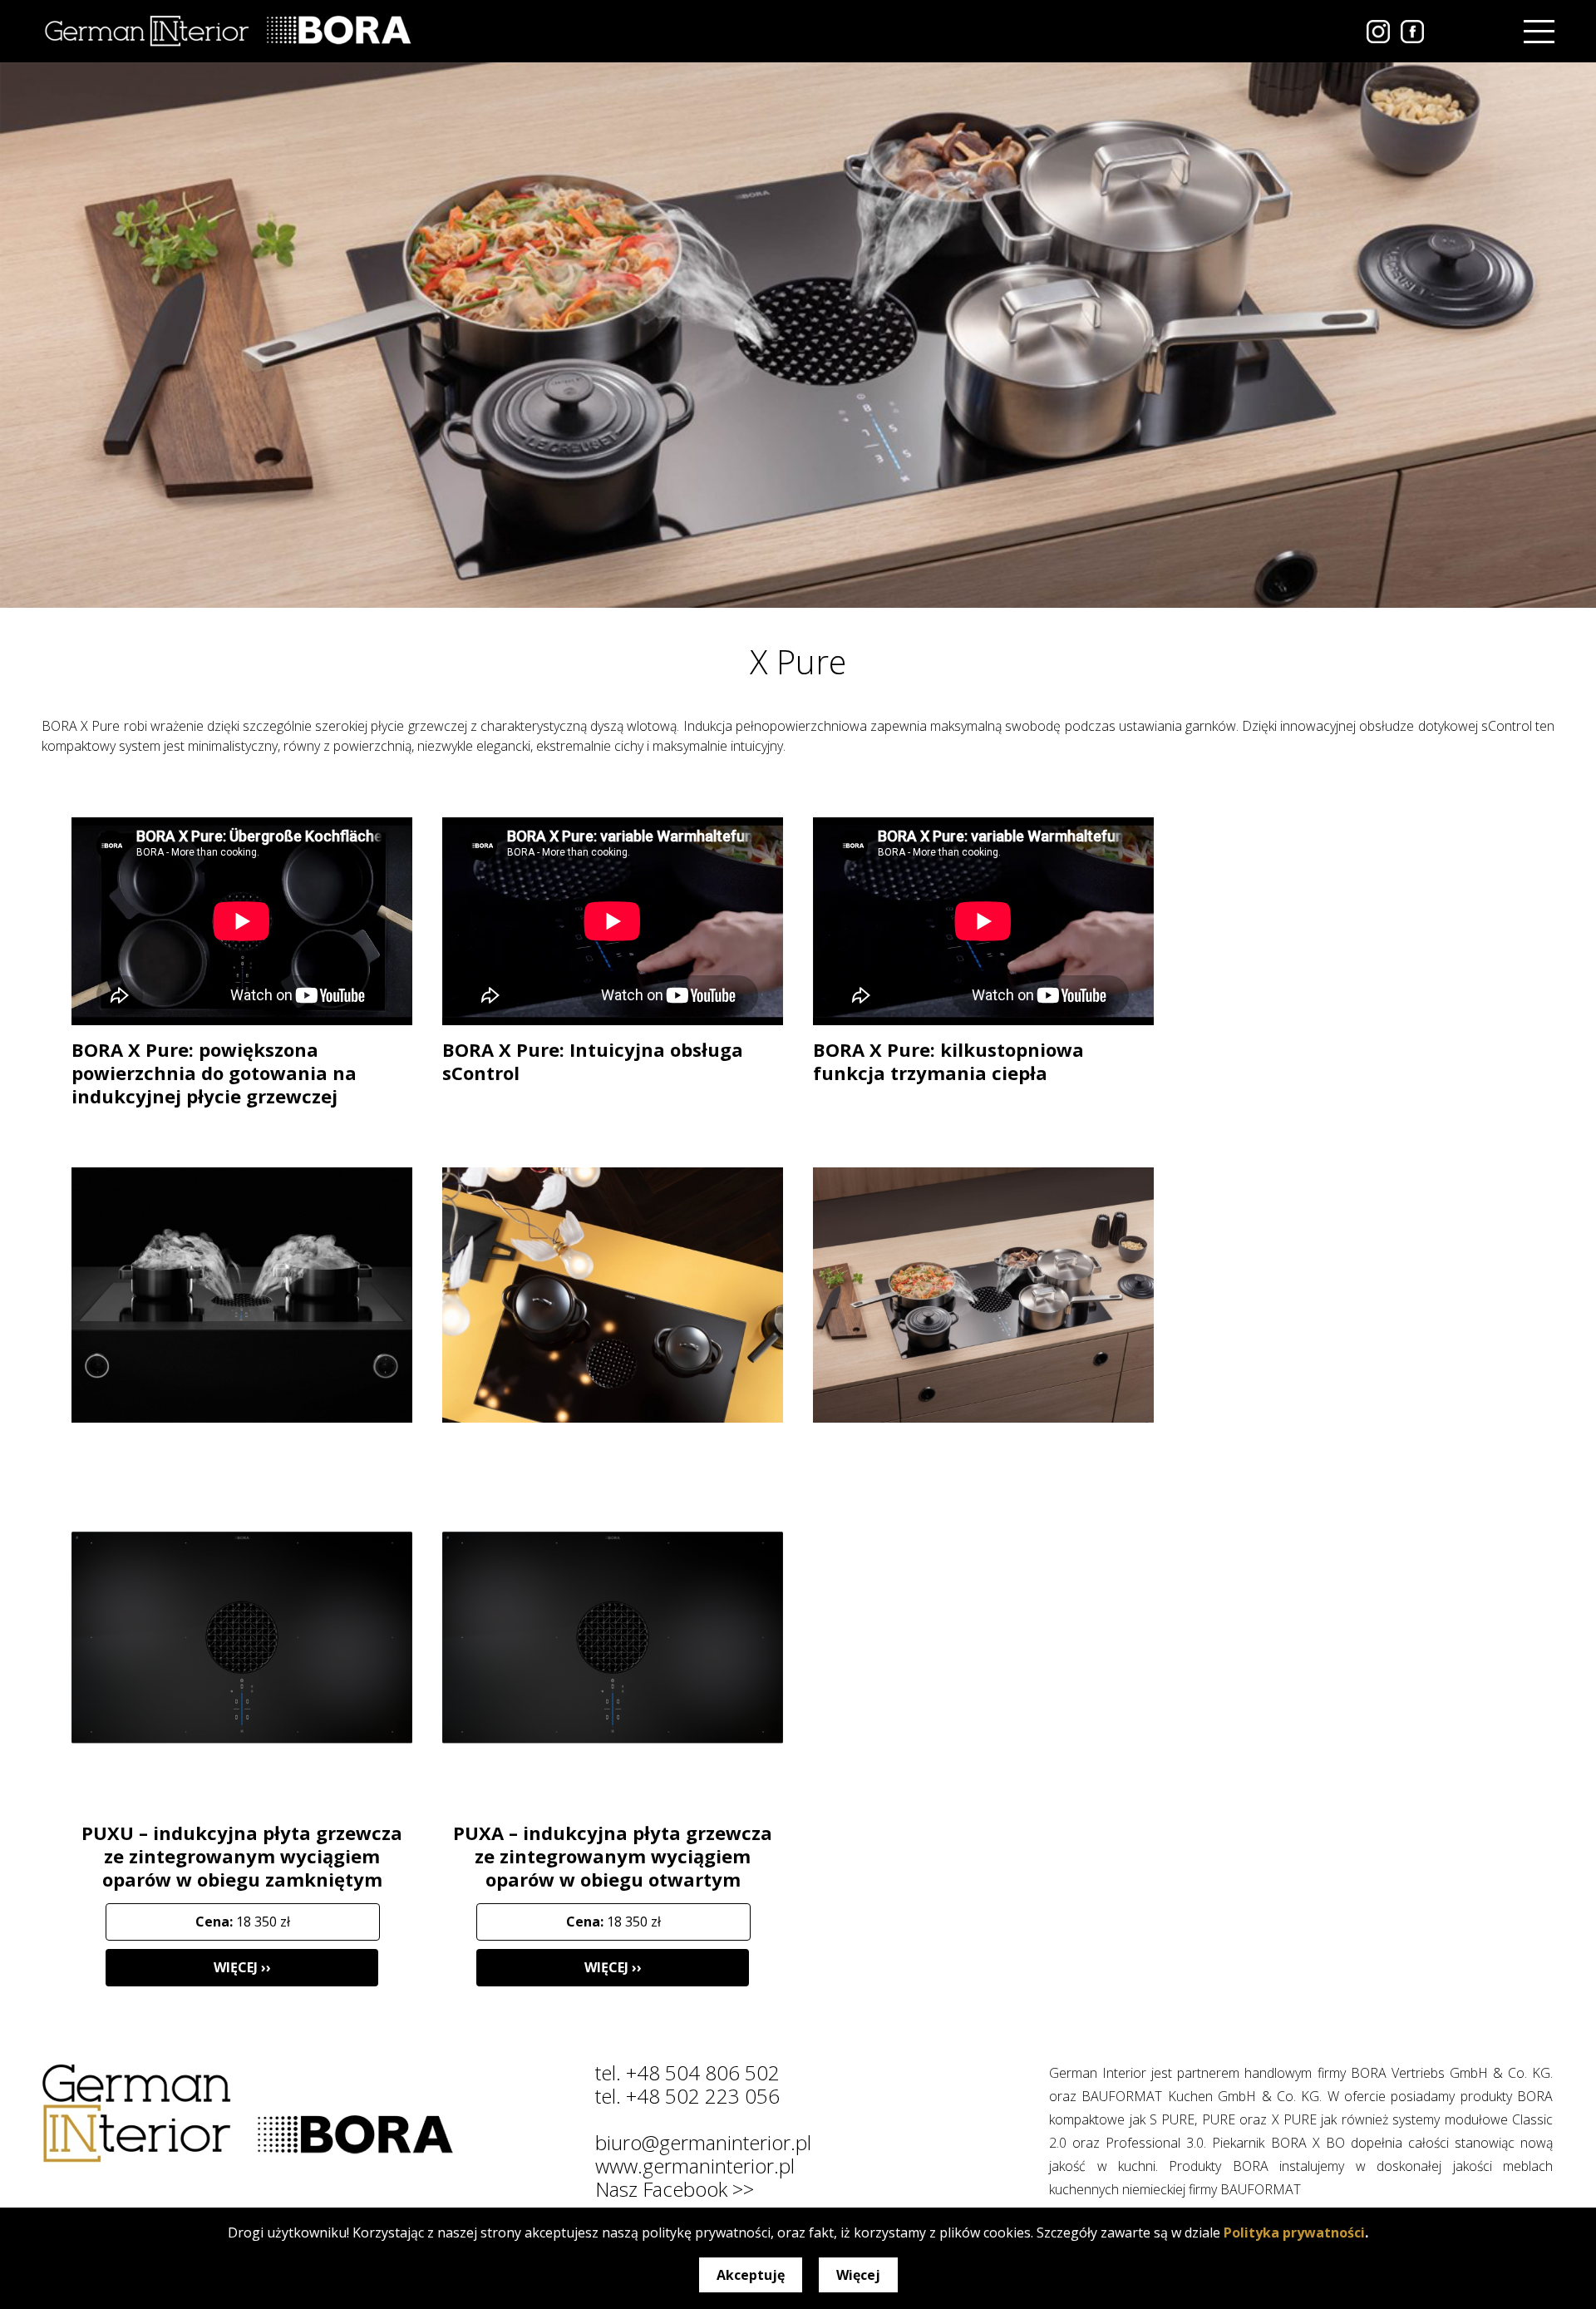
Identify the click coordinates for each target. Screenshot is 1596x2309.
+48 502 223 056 (703, 2096)
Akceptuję (751, 2275)
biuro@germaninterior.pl (703, 2142)
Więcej (858, 2275)
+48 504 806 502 (703, 2072)
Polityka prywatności (1294, 2233)
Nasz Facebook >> (675, 2189)
